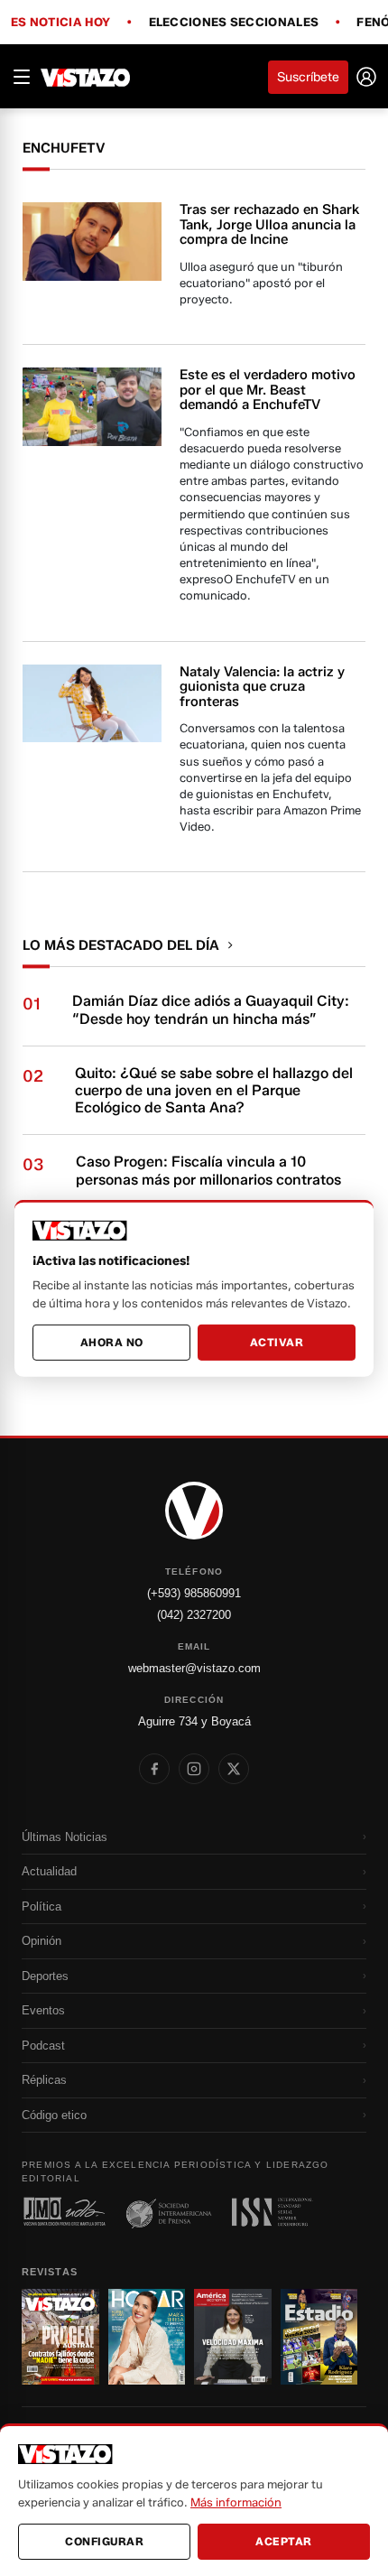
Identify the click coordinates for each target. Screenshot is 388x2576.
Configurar (104, 2541)
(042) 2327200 (194, 1615)
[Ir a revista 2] (147, 2337)
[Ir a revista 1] (60, 2337)
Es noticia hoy (60, 23)
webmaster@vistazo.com (194, 1668)
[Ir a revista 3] (233, 2337)
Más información (236, 2502)
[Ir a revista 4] (319, 2337)
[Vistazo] (86, 77)
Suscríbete (308, 77)
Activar (277, 1342)
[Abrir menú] (22, 77)
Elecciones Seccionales (234, 23)
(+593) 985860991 (194, 1593)
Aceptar (284, 2541)
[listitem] (154, 1769)
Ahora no (112, 1342)
